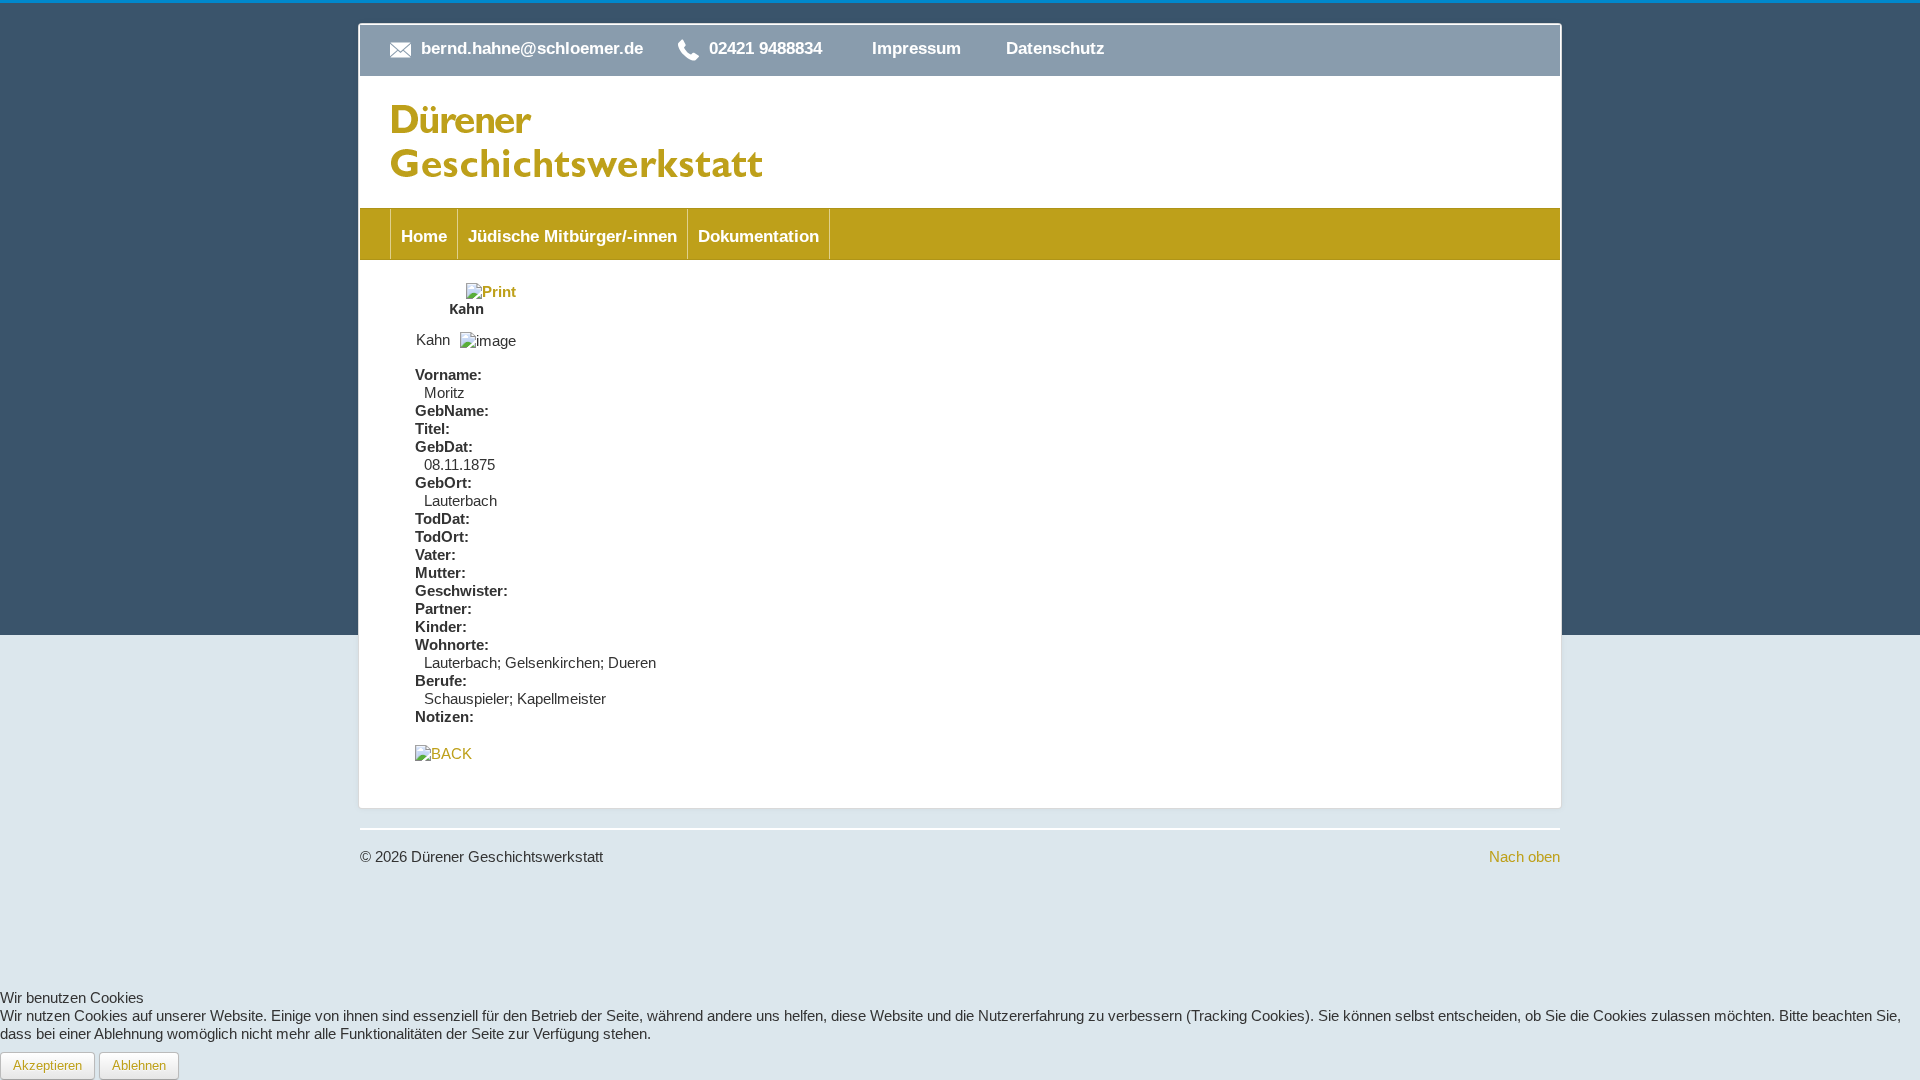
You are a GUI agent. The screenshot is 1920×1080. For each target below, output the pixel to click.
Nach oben (1524, 856)
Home (424, 236)
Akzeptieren (47, 1065)
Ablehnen (139, 1065)
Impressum (916, 48)
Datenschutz (1055, 48)
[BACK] (443, 752)
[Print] (491, 290)
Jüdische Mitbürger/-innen (572, 236)
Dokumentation (758, 236)
